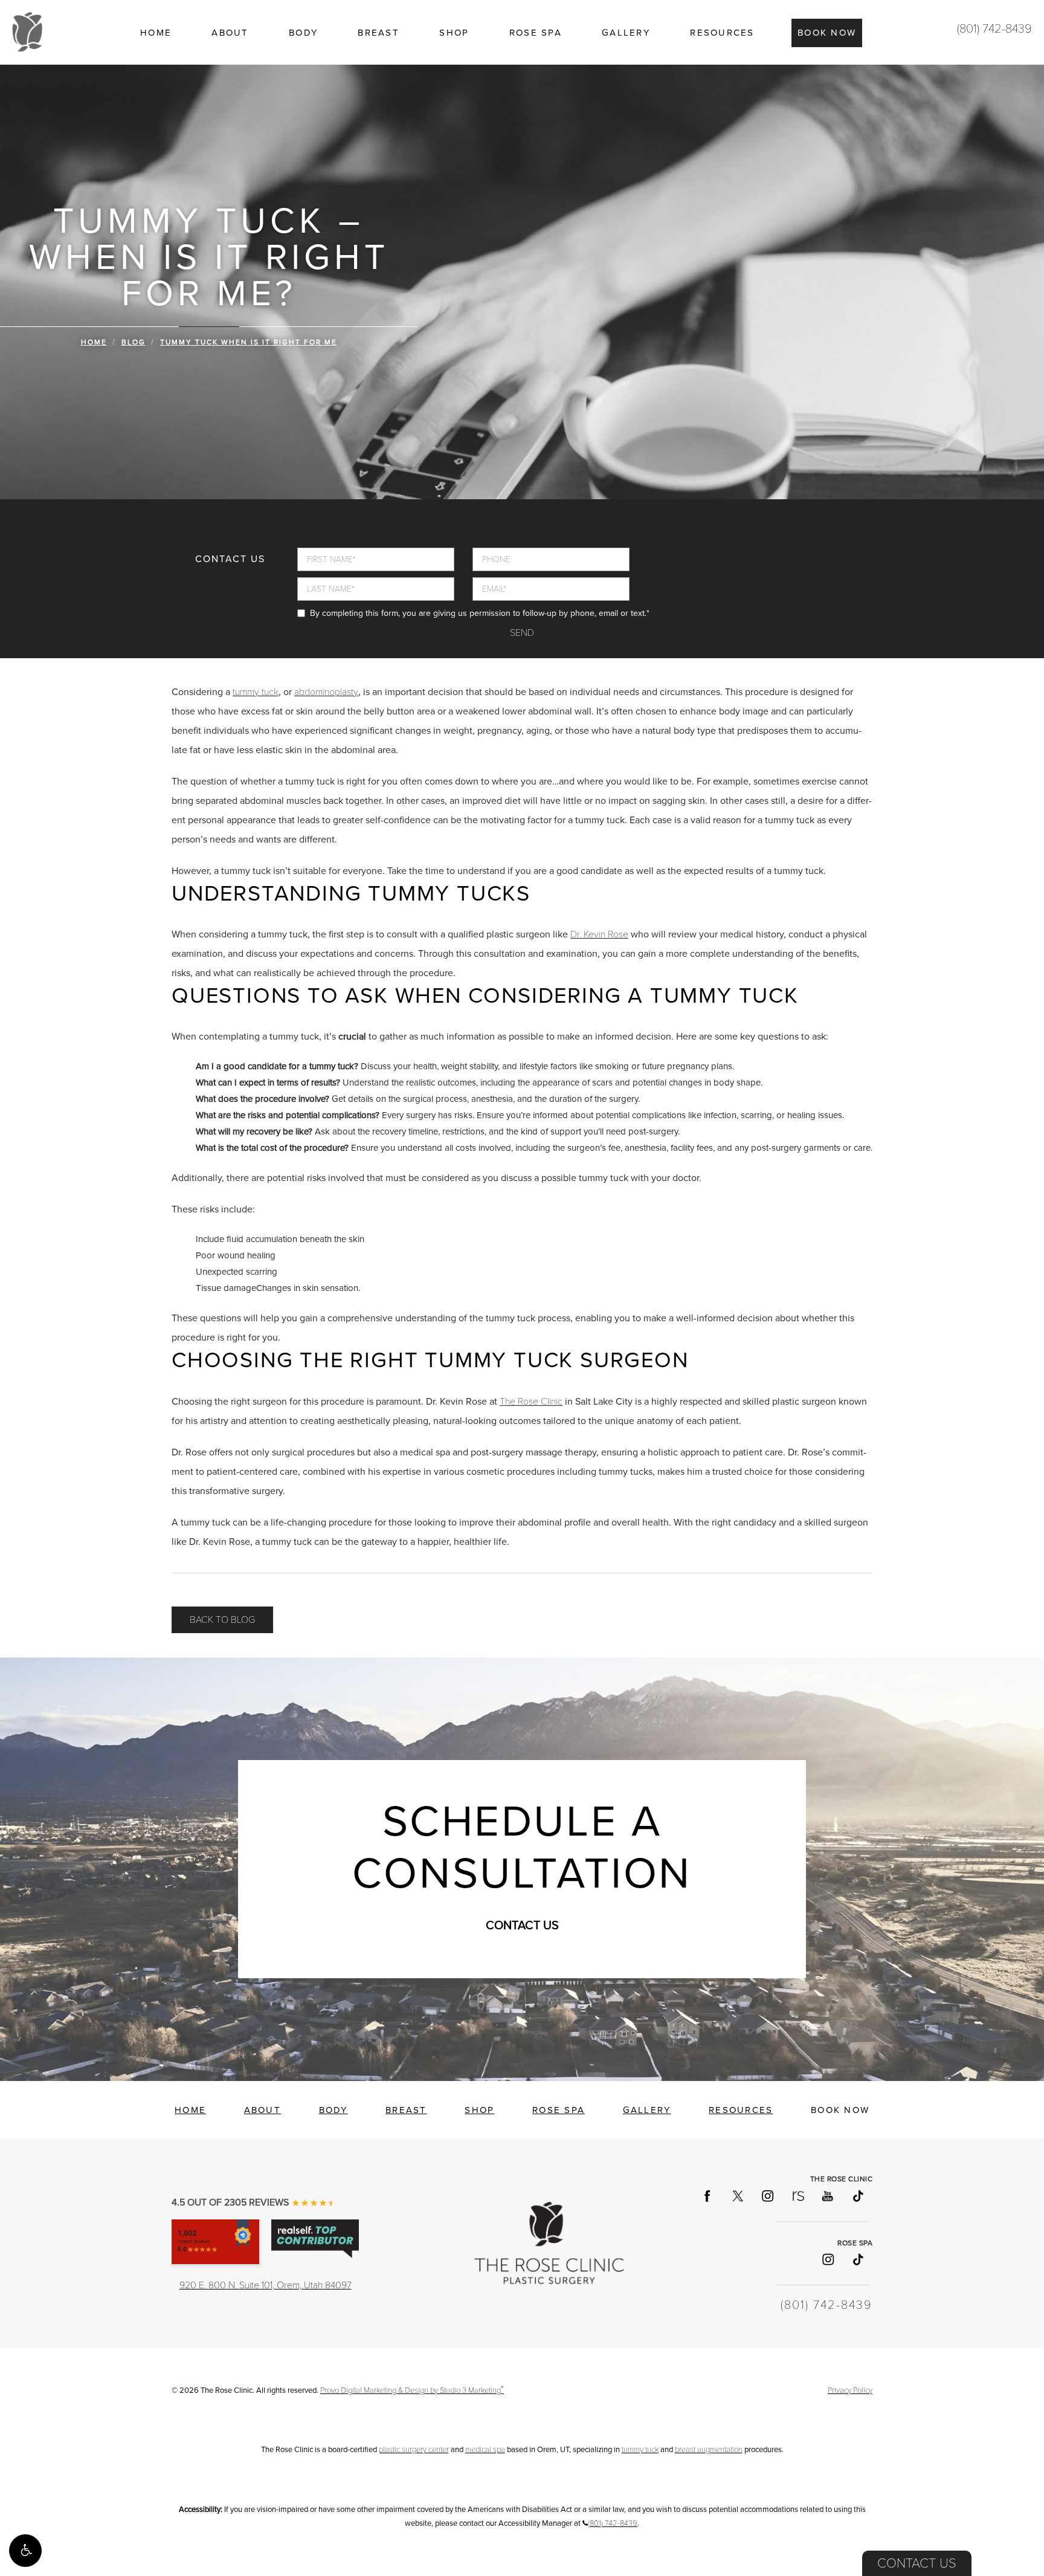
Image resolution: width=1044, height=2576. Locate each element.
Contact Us (917, 2563)
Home (156, 33)
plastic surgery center (414, 2450)
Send (522, 633)
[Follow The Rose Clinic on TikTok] (857, 2196)
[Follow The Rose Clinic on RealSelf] (797, 2196)
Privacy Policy (850, 2390)
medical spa (485, 2450)
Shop (454, 33)
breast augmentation (709, 2450)
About (230, 33)
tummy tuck (256, 692)
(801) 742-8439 (994, 29)
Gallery (626, 33)
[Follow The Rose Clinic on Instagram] (767, 2196)
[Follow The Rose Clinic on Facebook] (707, 2196)
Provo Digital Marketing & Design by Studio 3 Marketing (412, 2390)
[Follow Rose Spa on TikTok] (857, 2259)
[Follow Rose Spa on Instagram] (827, 2259)
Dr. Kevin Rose (599, 934)
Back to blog (222, 1620)
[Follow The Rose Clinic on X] (737, 2196)
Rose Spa (536, 33)
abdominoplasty (326, 692)
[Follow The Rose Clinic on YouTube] (827, 2196)
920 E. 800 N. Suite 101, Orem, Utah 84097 (266, 2285)
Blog (134, 342)
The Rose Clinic (531, 1402)
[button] (25, 2551)
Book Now (827, 33)
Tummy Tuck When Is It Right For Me (249, 342)
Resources (722, 33)
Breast (379, 33)
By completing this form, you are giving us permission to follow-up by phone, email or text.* (480, 613)
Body (303, 33)
